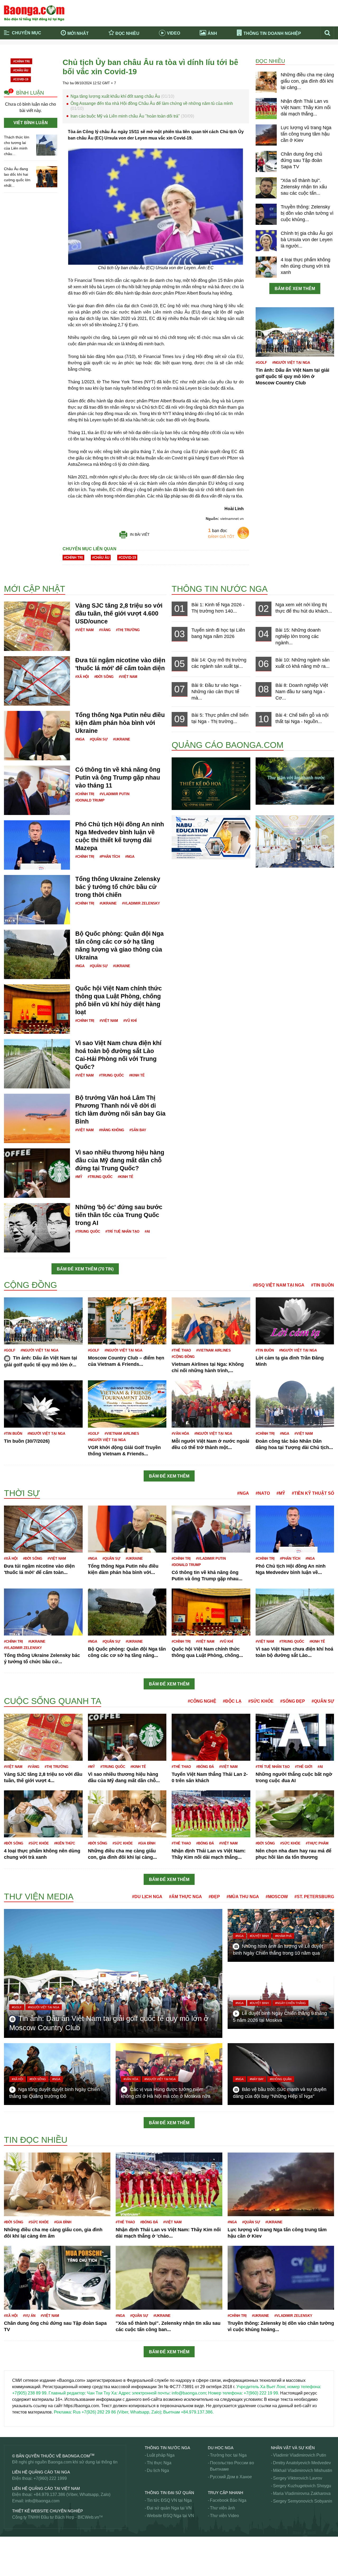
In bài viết (140, 534)
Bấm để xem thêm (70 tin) (85, 1269)
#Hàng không (112, 1130)
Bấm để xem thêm (295, 289)
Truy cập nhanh (226, 2493)
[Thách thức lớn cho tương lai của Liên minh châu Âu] (47, 145)
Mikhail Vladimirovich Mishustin (303, 2470)
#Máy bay (257, 2079)
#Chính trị (21, 61)
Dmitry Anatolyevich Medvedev (302, 2463)
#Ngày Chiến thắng (290, 2003)
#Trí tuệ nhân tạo (122, 1231)
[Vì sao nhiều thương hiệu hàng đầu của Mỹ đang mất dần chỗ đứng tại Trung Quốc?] (37, 1173)
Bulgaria (12, 568)
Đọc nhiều (127, 33)
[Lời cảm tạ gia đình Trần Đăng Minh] (295, 1321)
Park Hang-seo (18, 2133)
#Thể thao (181, 1350)
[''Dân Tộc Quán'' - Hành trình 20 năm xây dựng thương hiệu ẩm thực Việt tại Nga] (295, 841)
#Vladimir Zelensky (141, 903)
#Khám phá (283, 1936)
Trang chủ (23, 50)
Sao (8, 2430)
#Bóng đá (205, 1767)
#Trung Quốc (111, 1075)
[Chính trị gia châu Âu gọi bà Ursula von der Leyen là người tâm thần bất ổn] (266, 240)
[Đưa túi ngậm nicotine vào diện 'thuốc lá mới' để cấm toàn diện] (37, 681)
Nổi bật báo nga (267, 57)
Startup (11, 2570)
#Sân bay (138, 1130)
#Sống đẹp (293, 1701)
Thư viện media (39, 1897)
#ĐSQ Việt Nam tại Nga (279, 1285)
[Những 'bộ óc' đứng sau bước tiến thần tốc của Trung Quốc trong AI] (37, 1228)
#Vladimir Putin (114, 794)
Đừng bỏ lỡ (262, 50)
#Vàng (105, 630)
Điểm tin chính (27, 57)
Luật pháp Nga (161, 2455)
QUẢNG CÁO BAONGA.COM (228, 745)
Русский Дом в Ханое (231, 2477)
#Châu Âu (21, 70)
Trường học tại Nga (228, 2455)
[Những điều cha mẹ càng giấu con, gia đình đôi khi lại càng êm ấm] (266, 82)
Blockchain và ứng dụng (116, 50)
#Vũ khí (130, 1021)
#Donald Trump (90, 800)
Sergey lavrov (17, 2551)
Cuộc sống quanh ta (53, 1701)
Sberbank (13, 2544)
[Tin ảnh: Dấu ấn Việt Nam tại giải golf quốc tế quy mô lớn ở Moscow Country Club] (295, 332)
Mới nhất (78, 33)
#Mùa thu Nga (243, 1897)
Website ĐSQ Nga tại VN (170, 2516)
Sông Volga (15, 2538)
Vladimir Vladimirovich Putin (300, 2455)
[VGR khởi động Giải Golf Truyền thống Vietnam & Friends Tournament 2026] (127, 1404)
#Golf (261, 363)
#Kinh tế (137, 1075)
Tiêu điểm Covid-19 (191, 50)
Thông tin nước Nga (220, 589)
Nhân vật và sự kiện (293, 2448)
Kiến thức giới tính (21, 1485)
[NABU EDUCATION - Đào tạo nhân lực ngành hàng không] (211, 837)
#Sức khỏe (261, 1701)
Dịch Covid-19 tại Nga (114, 57)
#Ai (147, 1231)
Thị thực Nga (159, 2463)
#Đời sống (104, 677)
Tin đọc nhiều (36, 2140)
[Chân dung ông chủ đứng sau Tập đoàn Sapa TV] (266, 161)
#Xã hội (82, 677)
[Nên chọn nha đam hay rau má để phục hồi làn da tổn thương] (295, 1813)
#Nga (80, 739)
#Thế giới (304, 1767)
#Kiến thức (65, 1843)
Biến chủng (15, 574)
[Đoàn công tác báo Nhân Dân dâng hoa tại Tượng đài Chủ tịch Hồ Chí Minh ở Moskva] (295, 1404)
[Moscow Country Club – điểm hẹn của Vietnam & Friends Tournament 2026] (127, 1321)
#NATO (263, 1493)
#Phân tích (110, 857)
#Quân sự (99, 739)
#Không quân (281, 2079)
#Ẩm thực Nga (186, 1897)
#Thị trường (128, 630)
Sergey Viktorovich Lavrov (298, 2478)
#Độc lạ (232, 1701)
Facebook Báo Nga (228, 2500)
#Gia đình (147, 1843)
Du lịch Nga (158, 2470)
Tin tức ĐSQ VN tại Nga (169, 2500)
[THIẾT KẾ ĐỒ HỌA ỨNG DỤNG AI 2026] (211, 783)
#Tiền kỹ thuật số (313, 1493)
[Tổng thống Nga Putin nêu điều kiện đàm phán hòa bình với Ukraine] (37, 735)
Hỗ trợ (10, 1277)
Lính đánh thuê (18, 1692)
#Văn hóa (180, 1434)
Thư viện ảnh (222, 2508)
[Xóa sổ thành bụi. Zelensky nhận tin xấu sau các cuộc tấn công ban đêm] (266, 188)
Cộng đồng (30, 1285)
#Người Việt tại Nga (291, 363)
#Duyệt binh (259, 1936)
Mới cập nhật (35, 589)
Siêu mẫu (13, 2563)
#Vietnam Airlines (213, 1350)
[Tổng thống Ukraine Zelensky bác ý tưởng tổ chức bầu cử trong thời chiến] (37, 899)
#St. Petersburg (314, 1897)
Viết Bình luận (31, 123)
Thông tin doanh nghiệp (272, 33)
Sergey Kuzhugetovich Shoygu (302, 2486)
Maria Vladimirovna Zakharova (302, 2493)
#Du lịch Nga (147, 1897)
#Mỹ (79, 1177)
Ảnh (212, 33)
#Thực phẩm (317, 1843)
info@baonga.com (42, 2501)
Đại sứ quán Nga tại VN (169, 2508)
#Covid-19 (21, 79)
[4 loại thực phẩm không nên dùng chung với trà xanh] (266, 267)
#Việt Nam (84, 630)
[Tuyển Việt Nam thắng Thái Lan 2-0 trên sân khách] (211, 1737)
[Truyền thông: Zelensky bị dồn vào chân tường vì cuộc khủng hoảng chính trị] (266, 214)
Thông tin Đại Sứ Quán (169, 2493)
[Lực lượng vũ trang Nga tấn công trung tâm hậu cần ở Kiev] (266, 135)
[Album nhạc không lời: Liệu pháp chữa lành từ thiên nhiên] (295, 781)
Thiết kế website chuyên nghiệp (48, 2511)
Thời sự (180, 57)
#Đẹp (214, 1897)
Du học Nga (221, 2448)
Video (173, 33)
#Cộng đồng (183, 1357)
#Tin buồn (323, 1285)
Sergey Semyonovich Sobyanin (303, 2501)
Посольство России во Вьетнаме (232, 2466)
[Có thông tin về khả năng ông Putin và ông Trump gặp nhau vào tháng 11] (37, 790)
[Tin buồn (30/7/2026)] (43, 1404)
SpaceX (11, 2557)
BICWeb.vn (88, 2517)
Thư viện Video (224, 2516)
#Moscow (277, 1897)
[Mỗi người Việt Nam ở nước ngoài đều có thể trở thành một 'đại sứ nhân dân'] (211, 1404)
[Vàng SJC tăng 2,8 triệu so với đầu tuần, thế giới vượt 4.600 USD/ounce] (37, 626)
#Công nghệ (202, 1701)
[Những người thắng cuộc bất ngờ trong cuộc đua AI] (295, 1737)
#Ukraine (122, 739)
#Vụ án (29, 2316)
